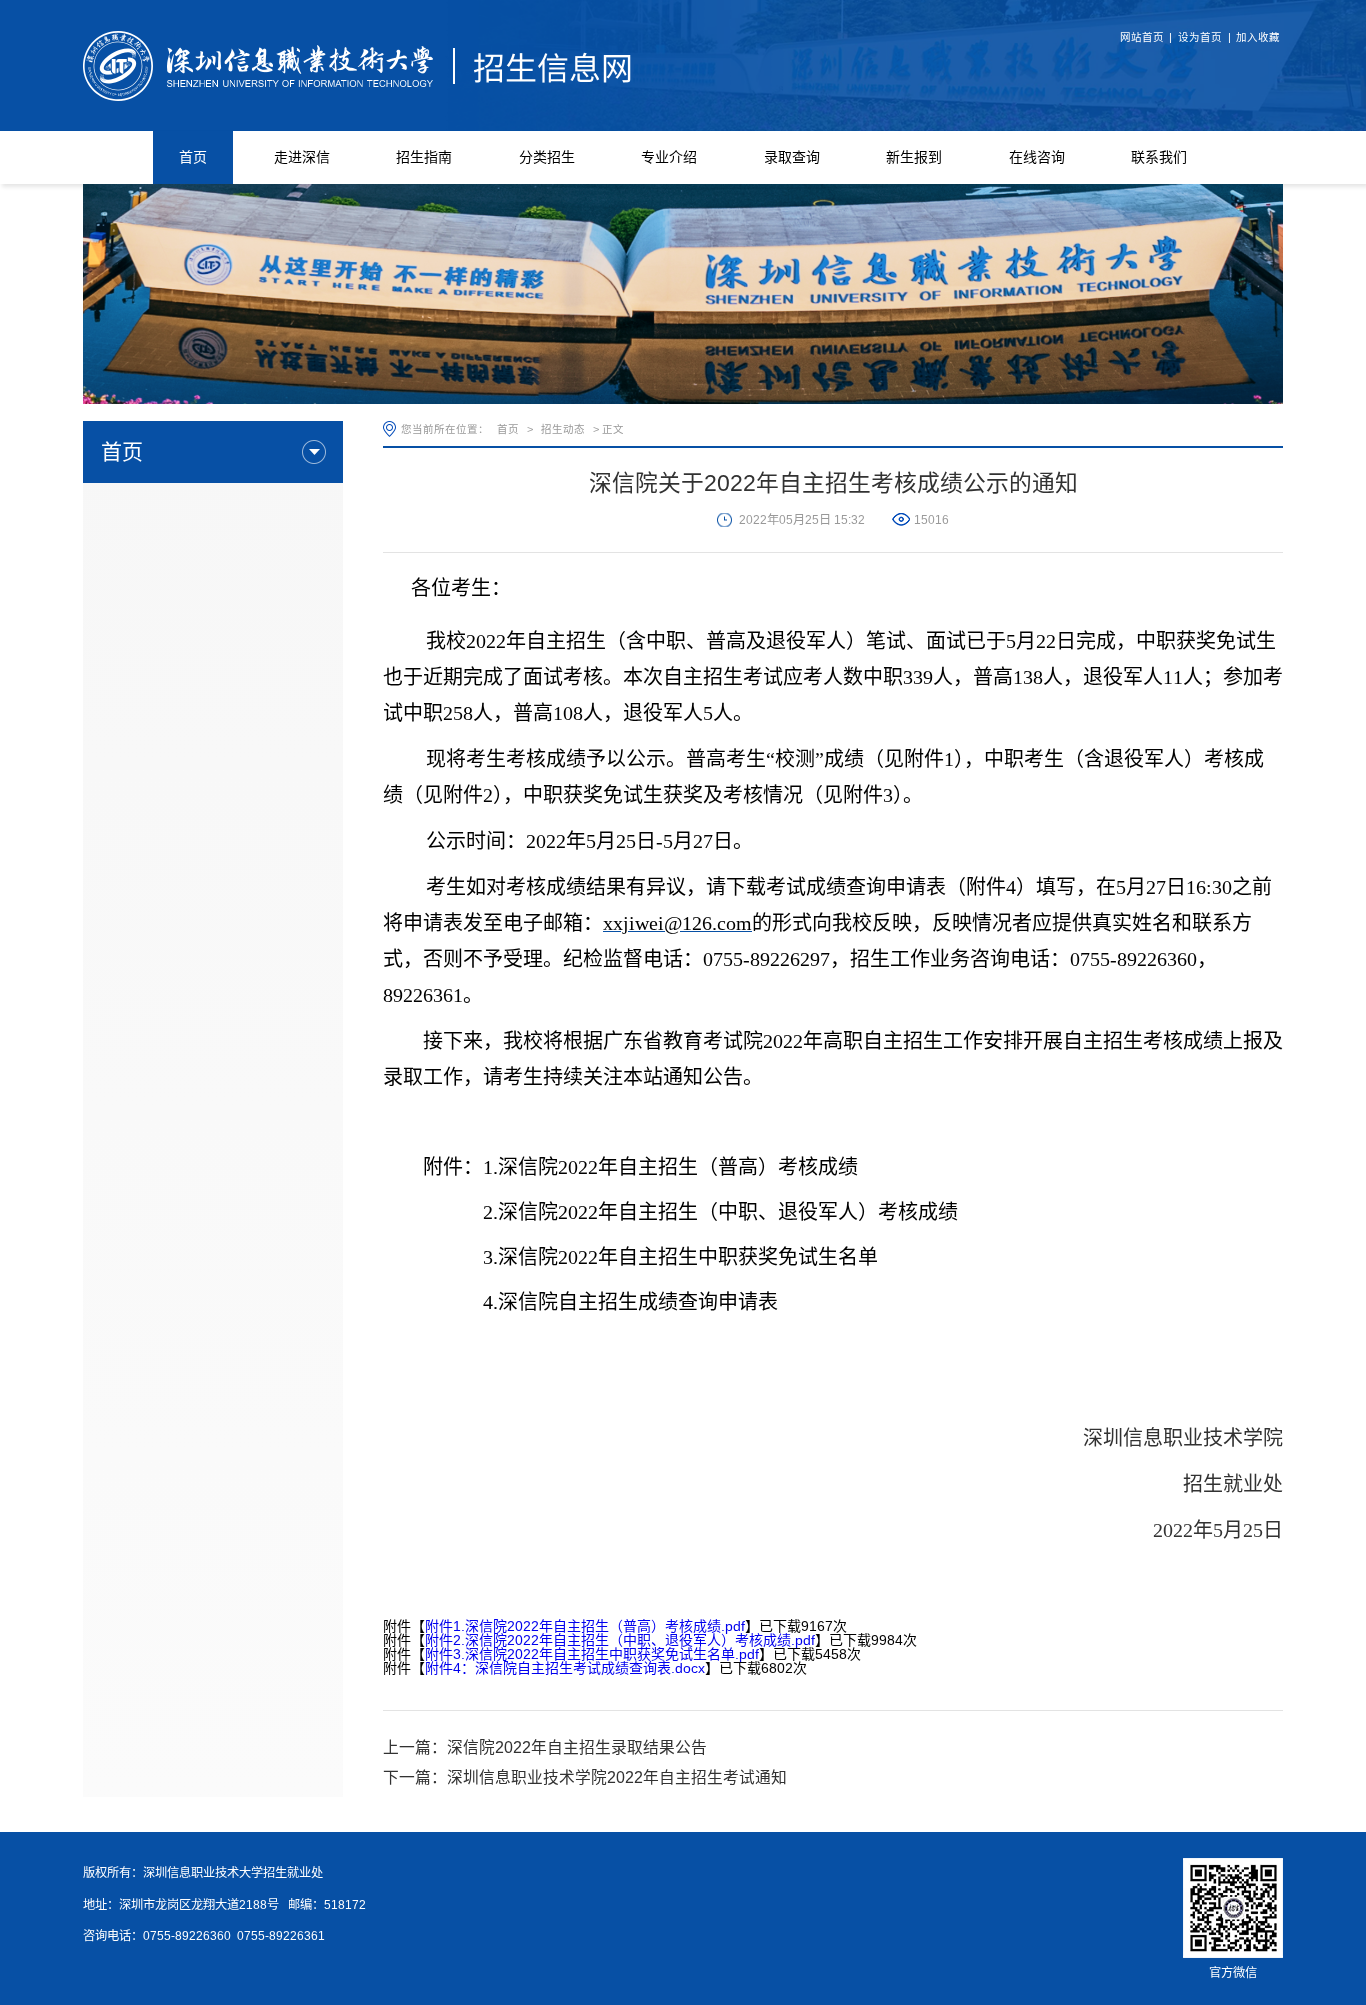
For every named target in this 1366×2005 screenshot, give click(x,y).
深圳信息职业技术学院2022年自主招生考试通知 (617, 1777)
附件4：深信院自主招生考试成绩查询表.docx (565, 1668)
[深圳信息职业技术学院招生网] (358, 64)
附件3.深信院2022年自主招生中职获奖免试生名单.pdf (592, 1654)
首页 (508, 429)
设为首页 (1200, 37)
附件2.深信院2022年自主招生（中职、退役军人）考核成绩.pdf (620, 1640)
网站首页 (1142, 37)
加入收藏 (1258, 37)
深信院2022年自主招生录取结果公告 (577, 1747)
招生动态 (563, 429)
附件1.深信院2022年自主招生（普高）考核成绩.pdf (585, 1626)
